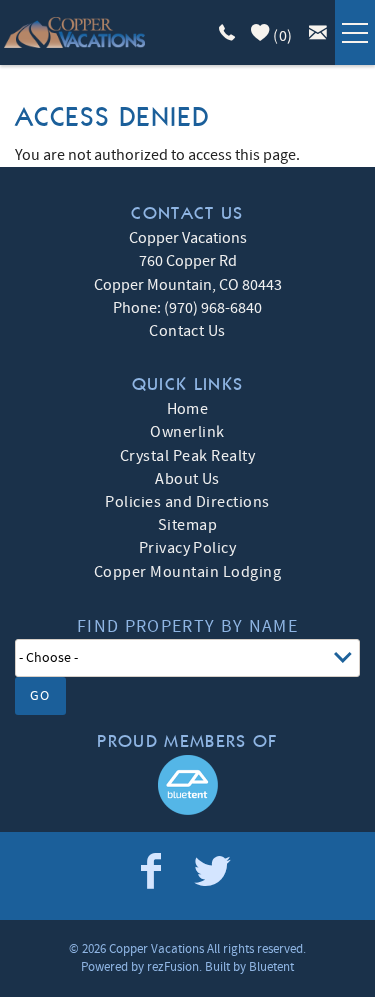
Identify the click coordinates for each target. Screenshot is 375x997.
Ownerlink (187, 432)
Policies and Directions (187, 502)
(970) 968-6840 (213, 308)
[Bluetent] (188, 785)
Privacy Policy (188, 548)
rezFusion (173, 967)
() (281, 36)
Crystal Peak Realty (187, 456)
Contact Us (187, 331)
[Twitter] (214, 872)
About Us (187, 479)
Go (40, 696)
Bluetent (271, 967)
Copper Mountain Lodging (187, 572)
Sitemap (187, 525)
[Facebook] (153, 872)
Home (188, 409)
